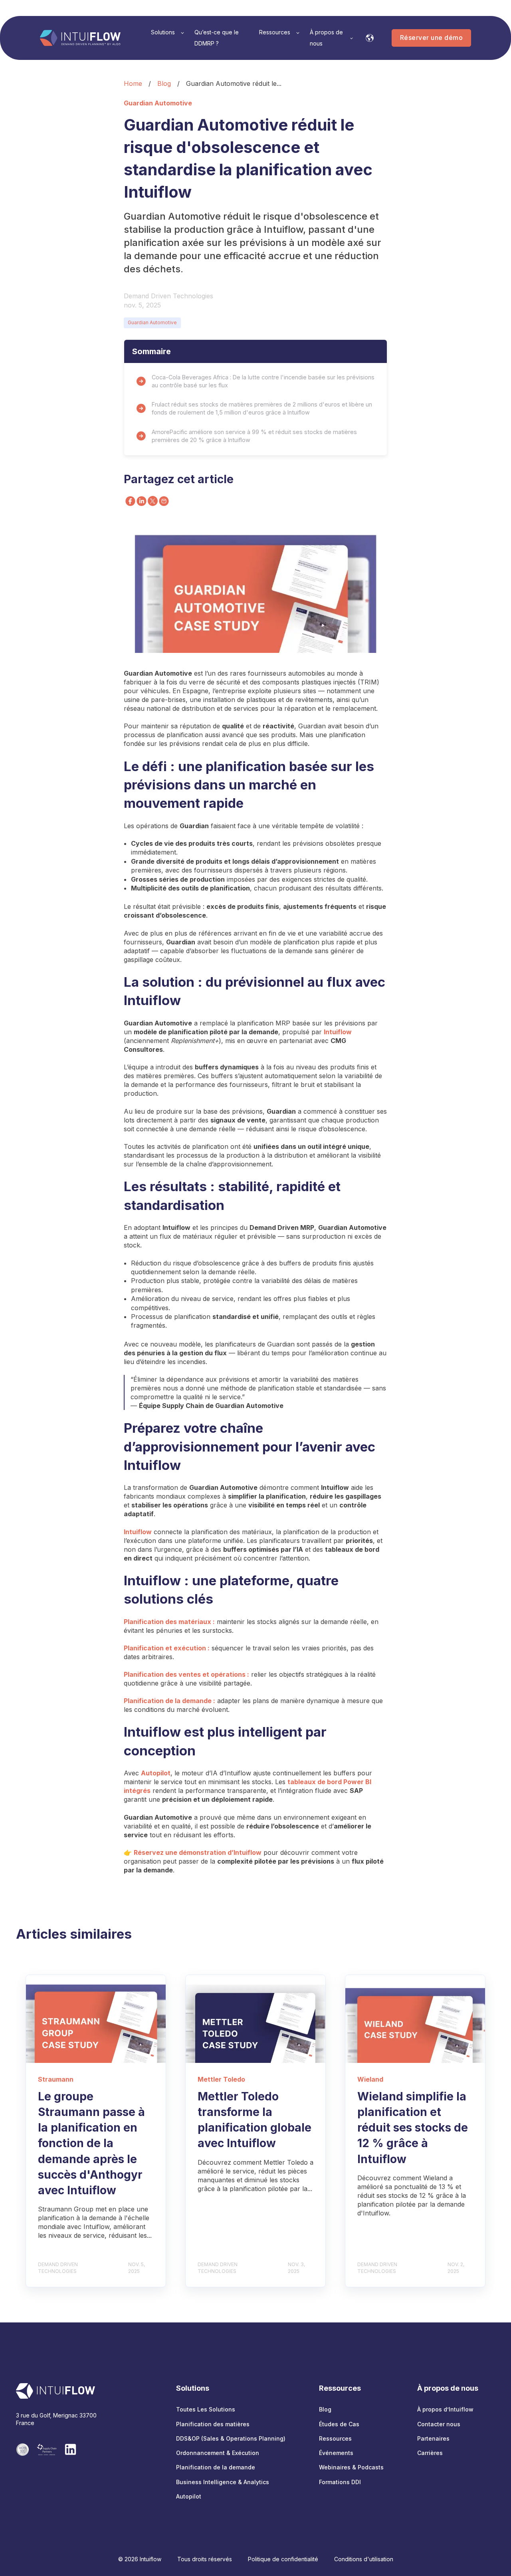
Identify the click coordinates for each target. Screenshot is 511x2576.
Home (133, 83)
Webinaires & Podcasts (351, 2467)
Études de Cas (339, 2424)
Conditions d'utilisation (364, 2559)
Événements (336, 2453)
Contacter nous (439, 2424)
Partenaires (433, 2438)
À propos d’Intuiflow (445, 2409)
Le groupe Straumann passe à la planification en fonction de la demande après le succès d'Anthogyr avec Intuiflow (91, 2143)
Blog (164, 83)
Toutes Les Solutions (206, 2409)
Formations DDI (340, 2482)
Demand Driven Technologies (168, 296)
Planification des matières (213, 2424)
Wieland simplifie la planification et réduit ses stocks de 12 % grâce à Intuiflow (413, 2128)
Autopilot (189, 2496)
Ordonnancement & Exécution (218, 2453)
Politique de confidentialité (283, 2559)
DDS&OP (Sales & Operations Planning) (231, 2438)
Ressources (335, 2438)
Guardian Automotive (152, 322)
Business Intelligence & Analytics (223, 2482)
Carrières (430, 2453)
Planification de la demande (216, 2467)
